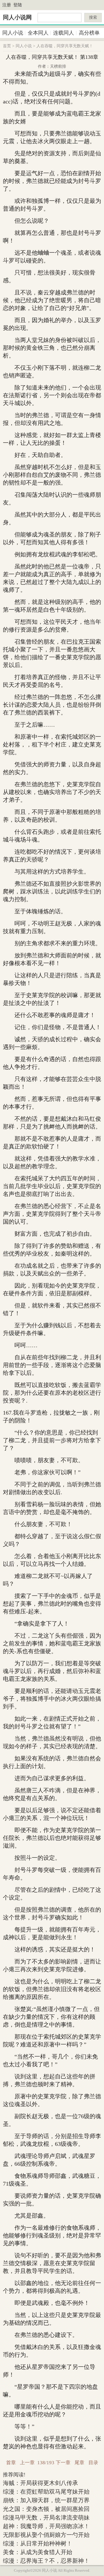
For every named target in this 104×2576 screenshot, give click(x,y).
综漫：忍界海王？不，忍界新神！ (46, 2561)
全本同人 (38, 33)
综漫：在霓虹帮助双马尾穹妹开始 (46, 2492)
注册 (7, 5)
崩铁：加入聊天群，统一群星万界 (46, 2500)
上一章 (27, 2463)
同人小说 (13, 33)
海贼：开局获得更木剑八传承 (40, 2483)
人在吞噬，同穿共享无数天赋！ (65, 46)
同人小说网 (17, 17)
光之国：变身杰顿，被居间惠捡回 (46, 2509)
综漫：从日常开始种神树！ (38, 2543)
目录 (93, 2463)
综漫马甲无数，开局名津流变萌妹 (46, 2518)
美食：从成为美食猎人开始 (38, 2552)
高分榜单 (89, 33)
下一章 (63, 2463)
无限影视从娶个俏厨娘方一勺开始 (46, 2535)
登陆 (18, 5)
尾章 (79, 2463)
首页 (7, 46)
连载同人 (64, 33)
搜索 (93, 17)
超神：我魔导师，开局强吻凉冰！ (46, 2526)
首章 (11, 2463)
